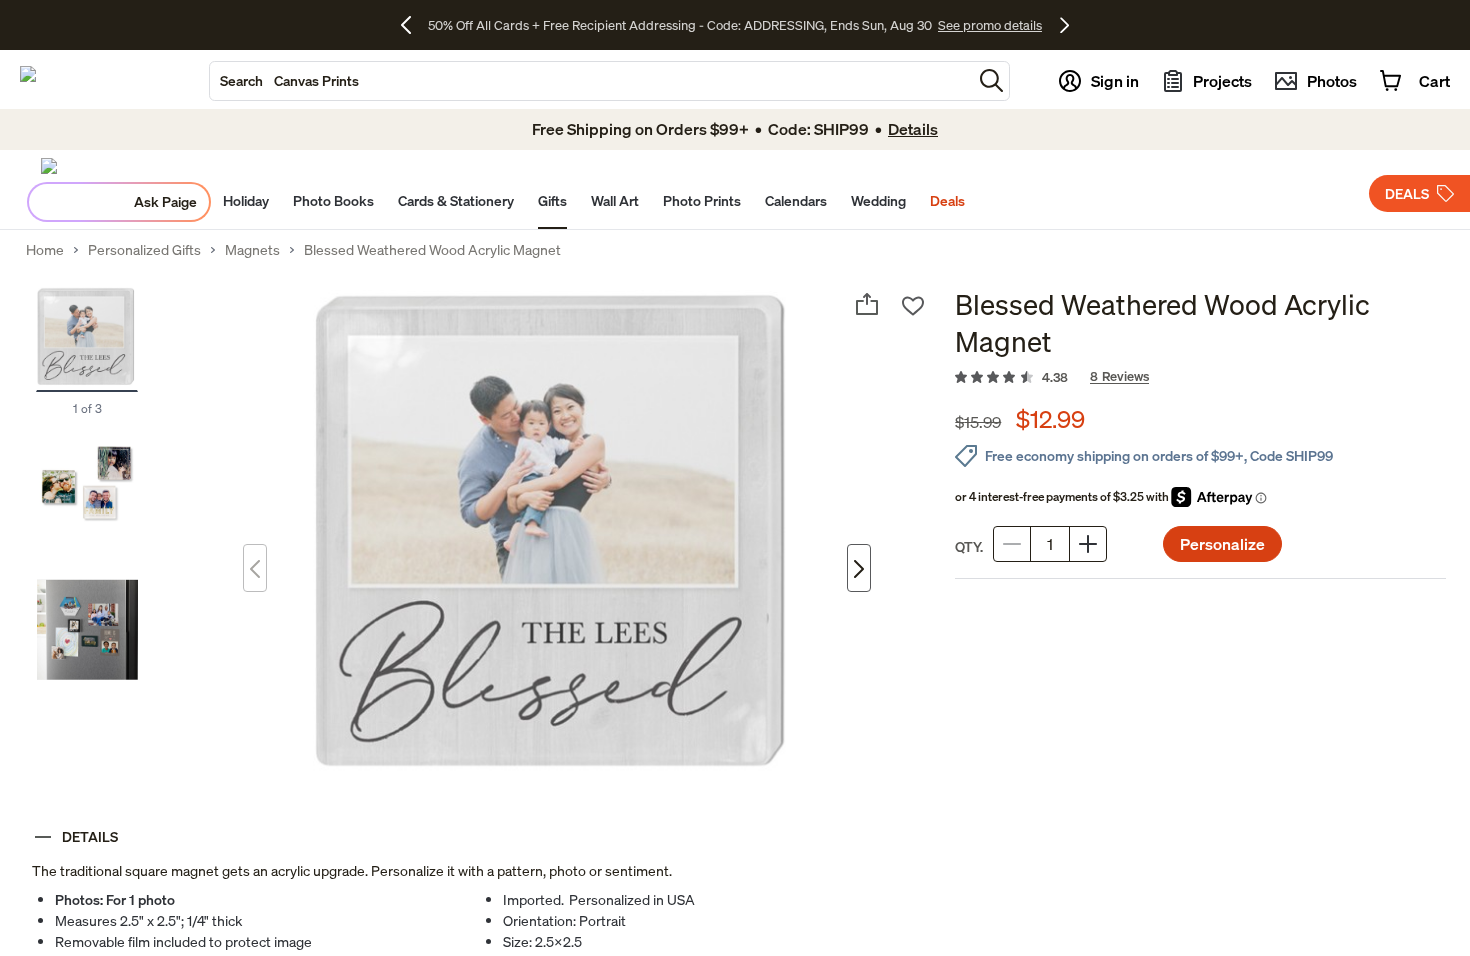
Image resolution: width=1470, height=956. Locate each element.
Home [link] (45, 250)
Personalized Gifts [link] (144, 250)
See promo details (875, 25)
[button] (991, 80)
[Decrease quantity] (1012, 544)
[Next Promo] (1064, 25)
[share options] (867, 304)
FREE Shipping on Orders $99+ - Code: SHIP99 (679, 25)
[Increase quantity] (1088, 544)
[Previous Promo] (413, 25)
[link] (1200, 378)
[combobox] (591, 81)
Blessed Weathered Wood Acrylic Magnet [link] (432, 250)
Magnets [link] (252, 250)
